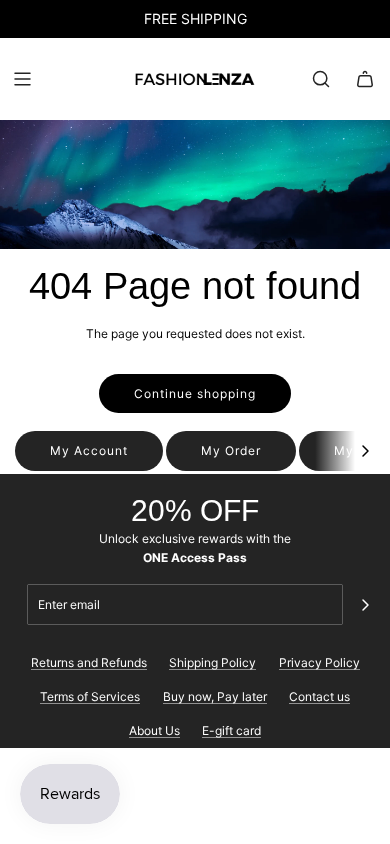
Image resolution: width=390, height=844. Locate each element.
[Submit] (365, 605)
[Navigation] (22, 79)
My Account (89, 450)
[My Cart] (365, 79)
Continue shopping (195, 393)
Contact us (319, 696)
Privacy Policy (319, 662)
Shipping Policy (212, 662)
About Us (154, 730)
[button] (365, 450)
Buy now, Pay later (215, 696)
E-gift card (231, 730)
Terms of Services (90, 696)
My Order (231, 450)
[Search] (321, 79)
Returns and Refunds (89, 662)
